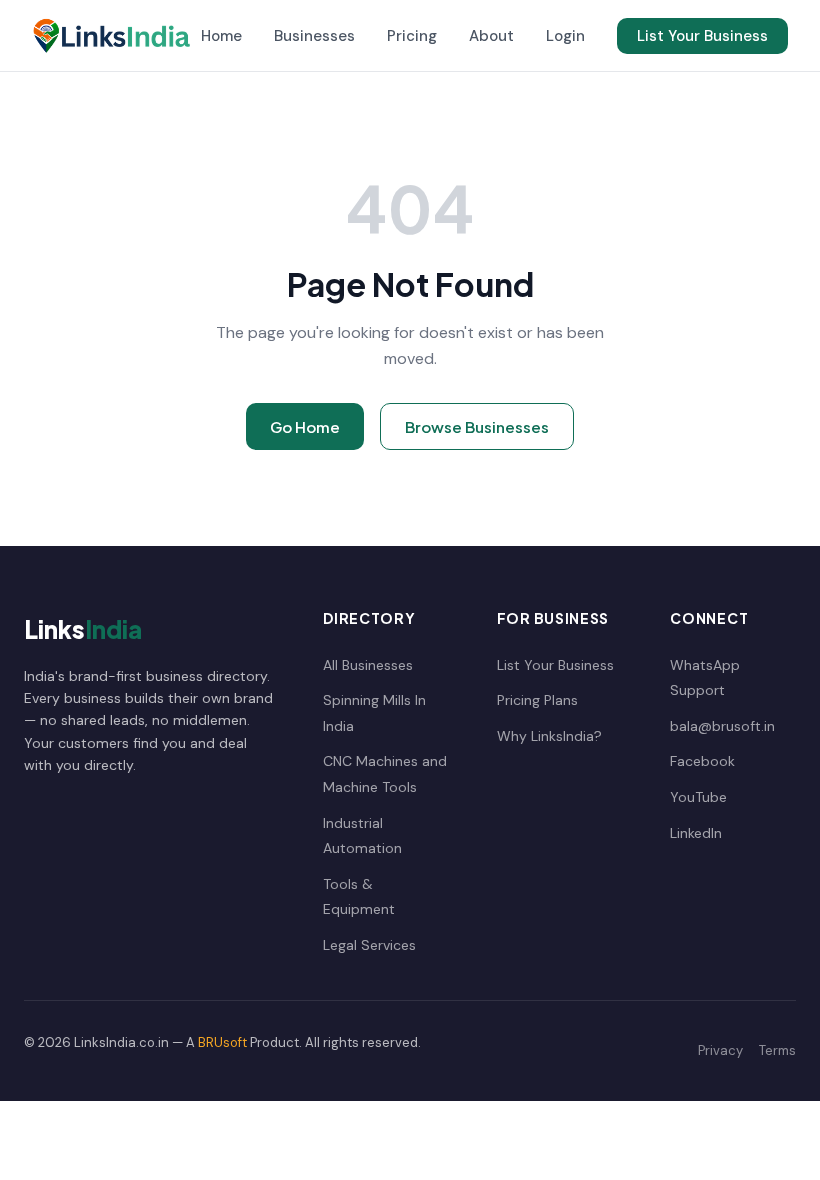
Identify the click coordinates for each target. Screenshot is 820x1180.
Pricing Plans (537, 700)
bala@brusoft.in (722, 726)
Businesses (314, 36)
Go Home (305, 426)
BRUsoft (222, 1042)
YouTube (698, 797)
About (491, 36)
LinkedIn (696, 833)
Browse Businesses (477, 426)
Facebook (702, 761)
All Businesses (368, 665)
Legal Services (369, 945)
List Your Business (702, 36)
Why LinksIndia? (549, 736)
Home (221, 36)
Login (565, 36)
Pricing (412, 36)
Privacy (720, 1050)
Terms (777, 1050)
